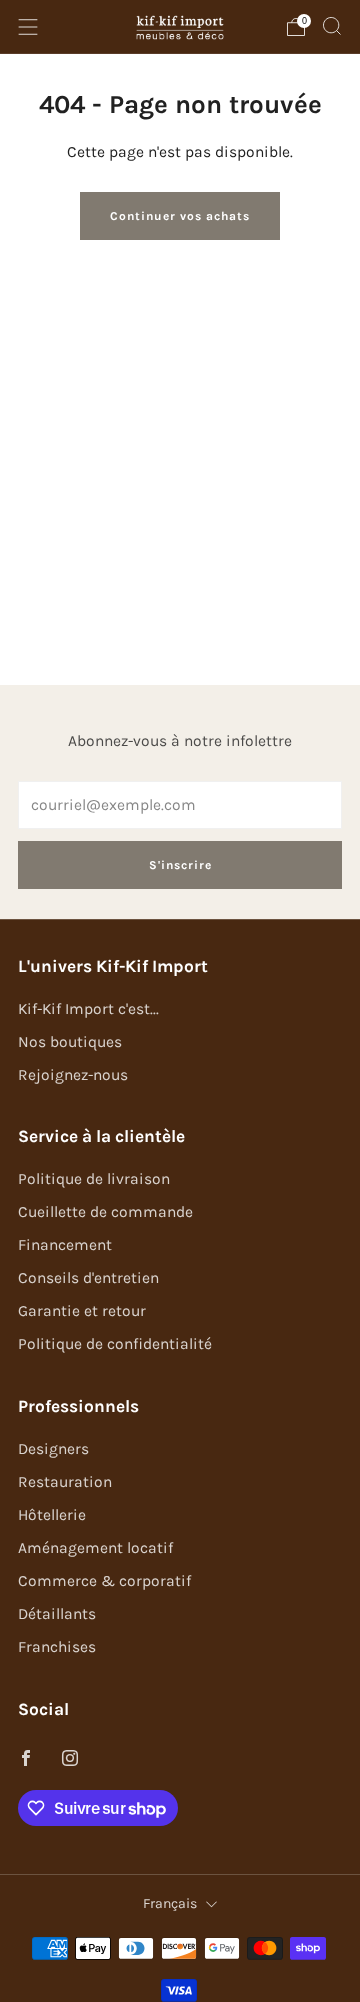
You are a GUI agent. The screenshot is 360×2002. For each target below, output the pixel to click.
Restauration (65, 1482)
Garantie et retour (82, 1311)
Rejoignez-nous (73, 1075)
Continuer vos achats (180, 216)
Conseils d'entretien (88, 1278)
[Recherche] (332, 26)
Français (170, 1903)
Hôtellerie (52, 1515)
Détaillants (57, 1614)
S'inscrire (180, 865)
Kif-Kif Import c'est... (88, 1009)
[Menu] (28, 27)
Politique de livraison (94, 1179)
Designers (53, 1449)
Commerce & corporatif (104, 1581)
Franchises (57, 1647)
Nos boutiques (70, 1042)
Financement (65, 1245)
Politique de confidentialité (115, 1344)
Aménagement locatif (95, 1548)
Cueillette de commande (105, 1212)
